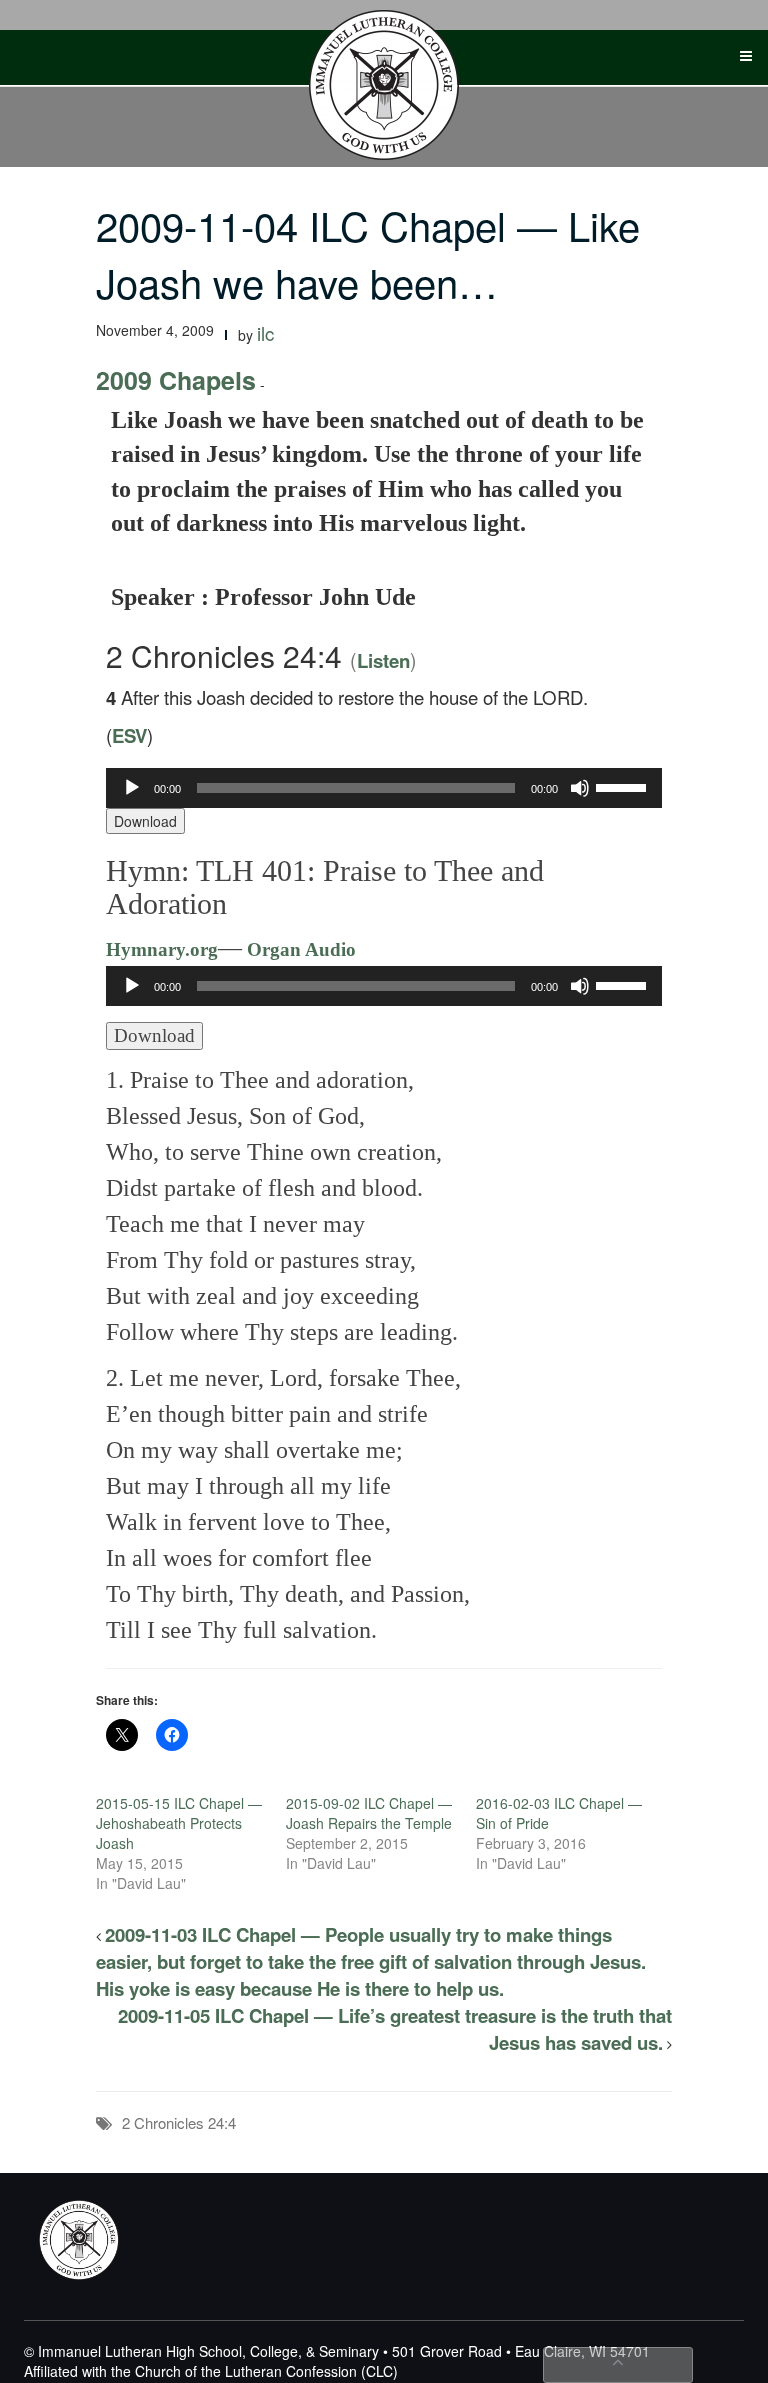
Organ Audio (299, 949)
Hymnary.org (162, 949)
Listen (383, 660)
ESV (129, 735)
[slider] (624, 786)
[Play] (132, 788)
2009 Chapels (176, 380)
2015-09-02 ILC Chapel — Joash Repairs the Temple (369, 1813)
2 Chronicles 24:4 (179, 2122)
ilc (265, 333)
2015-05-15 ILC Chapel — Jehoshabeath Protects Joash (179, 1823)
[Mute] (580, 788)
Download (145, 821)
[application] (384, 788)
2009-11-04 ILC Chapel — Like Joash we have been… (368, 253)
